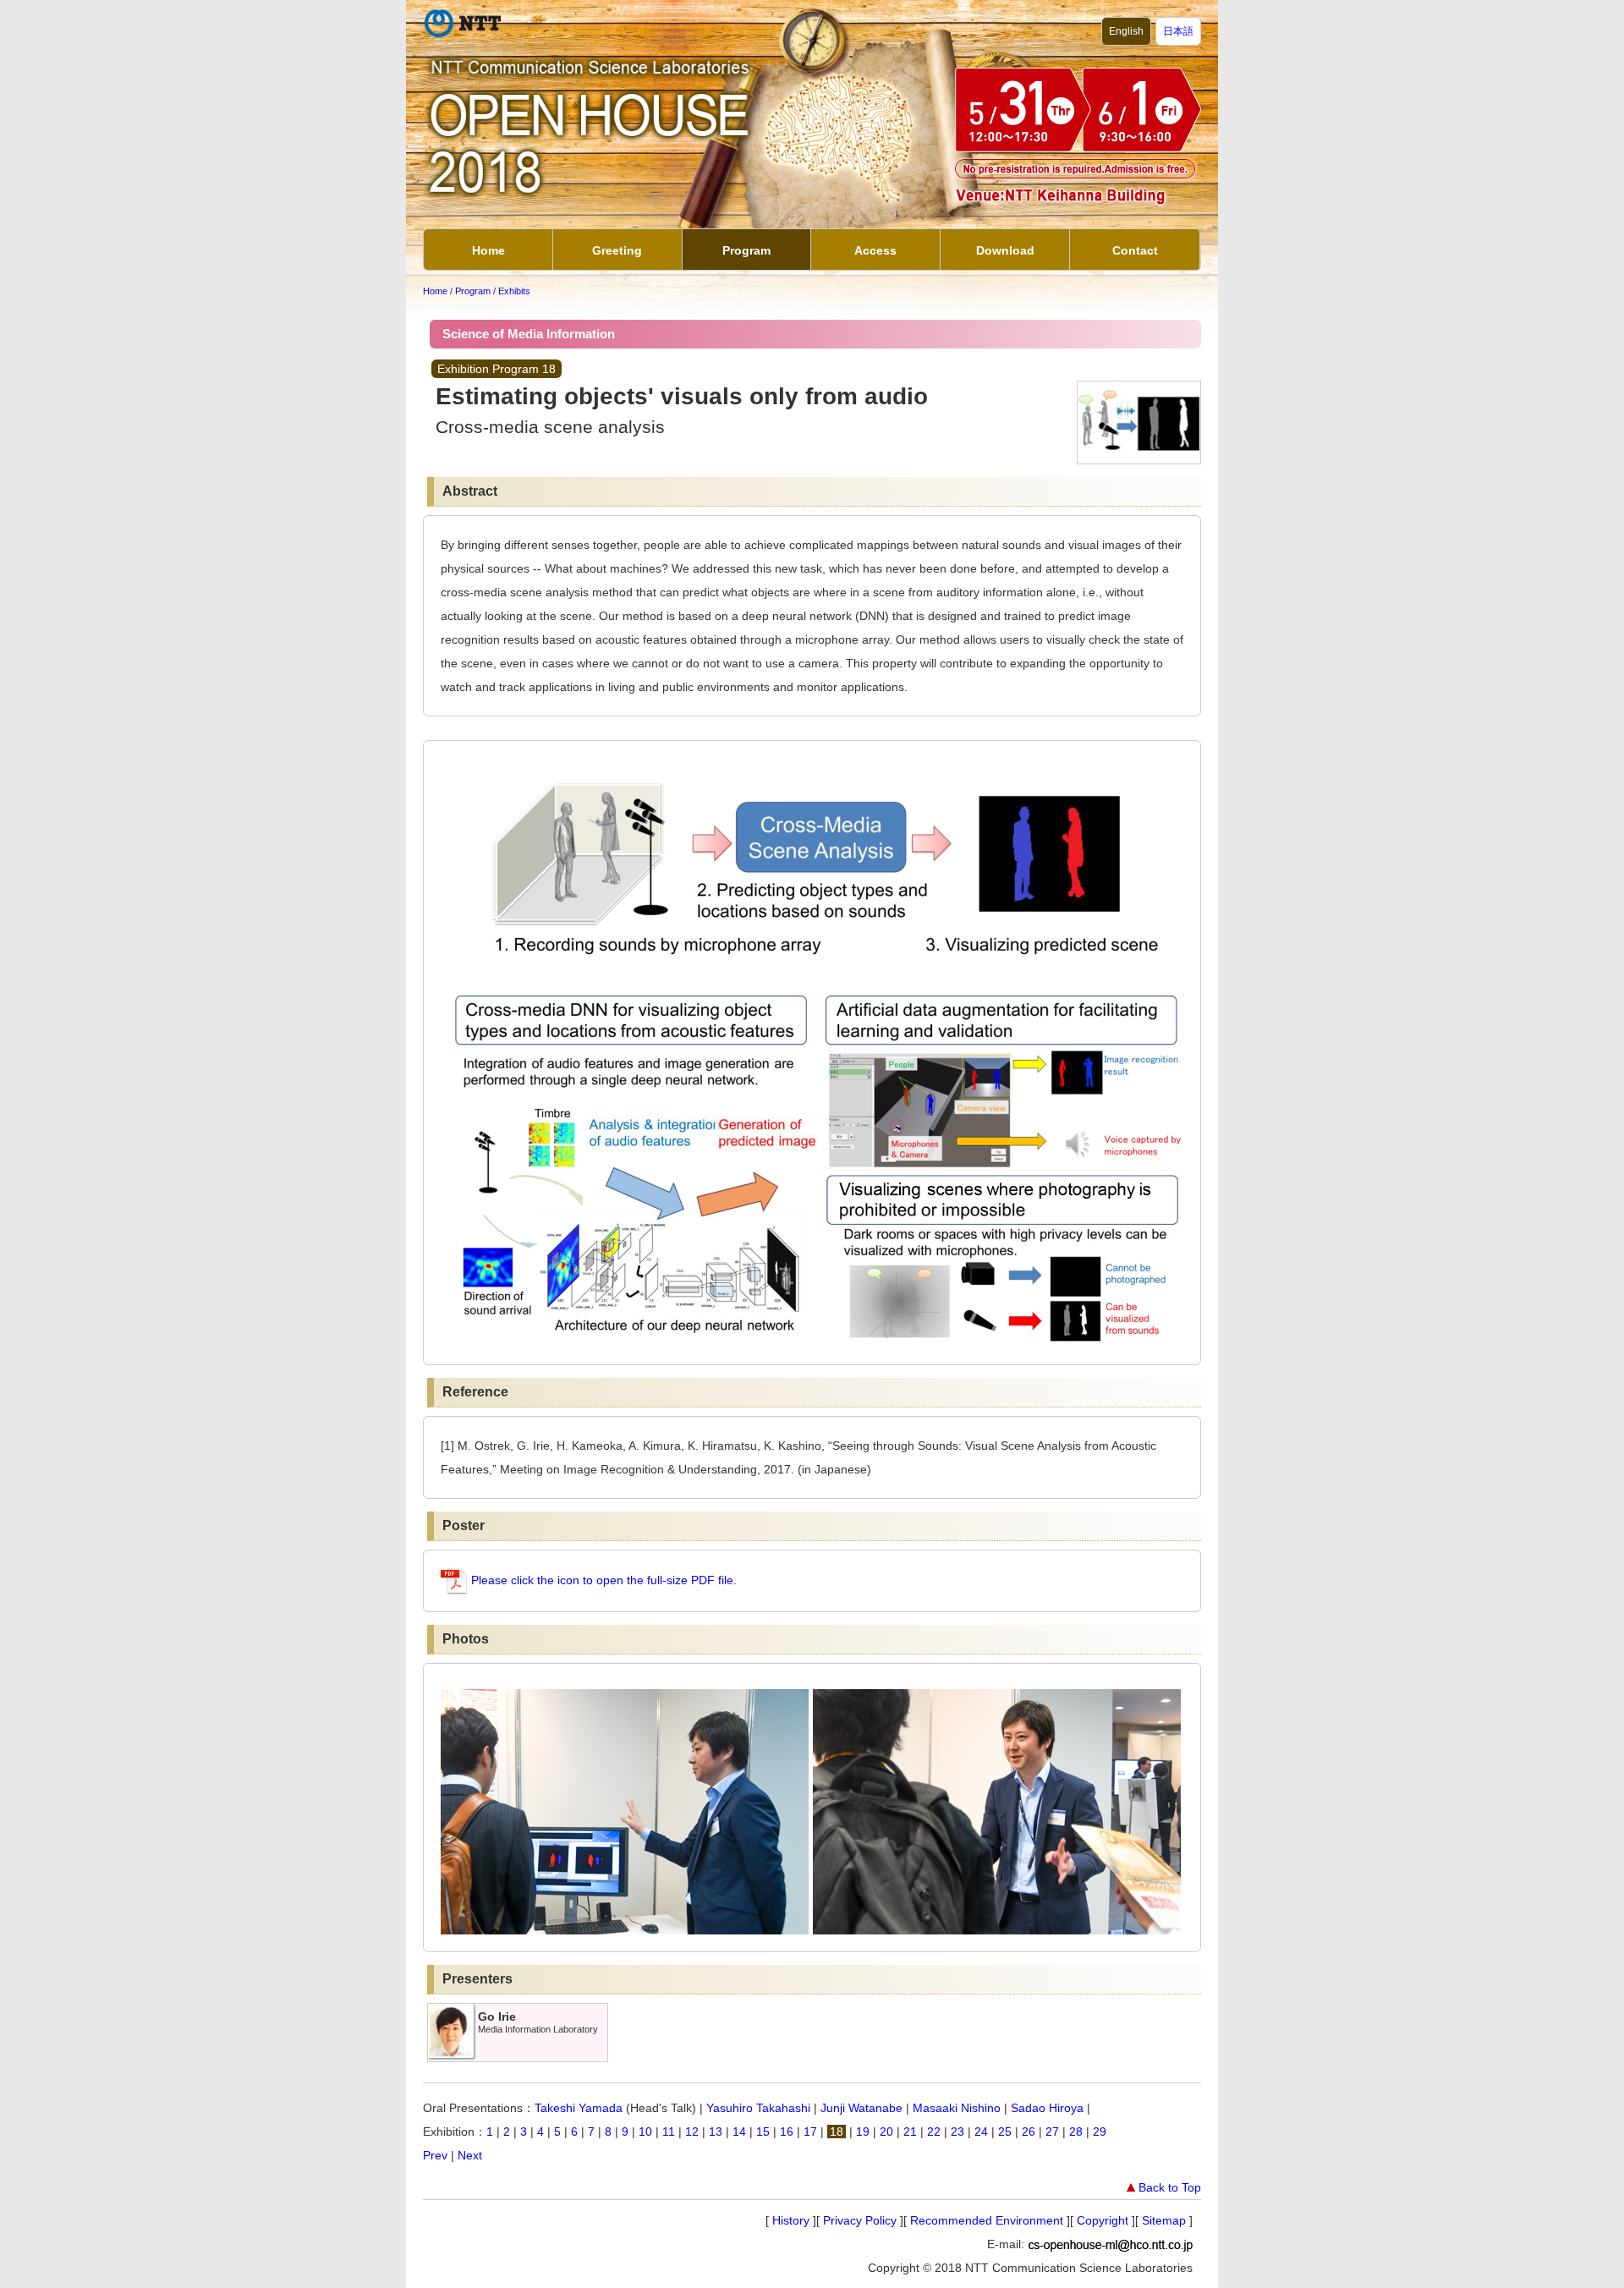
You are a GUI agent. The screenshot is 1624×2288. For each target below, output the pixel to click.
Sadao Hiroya (1047, 2108)
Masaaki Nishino (957, 2108)
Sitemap (1164, 2220)
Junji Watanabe (861, 2108)
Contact (1135, 250)
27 (1052, 2132)
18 (837, 2132)
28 (1076, 2132)
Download (1005, 250)
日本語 (1178, 31)
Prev (435, 2155)
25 (1005, 2132)
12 (692, 2132)
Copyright (1103, 2220)
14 (739, 2132)
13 (716, 2132)
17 (810, 2132)
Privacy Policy (860, 2220)
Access (875, 250)
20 (886, 2132)
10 (645, 2132)
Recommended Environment (987, 2220)
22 (934, 2132)
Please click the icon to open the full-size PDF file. (602, 1580)
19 (863, 2132)
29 (1100, 2132)
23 (957, 2132)
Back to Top (1170, 2187)
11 (669, 2132)
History (791, 2220)
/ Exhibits (512, 291)
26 (1029, 2132)
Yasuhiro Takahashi (758, 2108)
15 (763, 2132)
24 (981, 2132)
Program (746, 250)
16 (787, 2132)
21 (910, 2132)
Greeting (617, 250)
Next (470, 2155)
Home (488, 250)
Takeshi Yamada (579, 2108)
